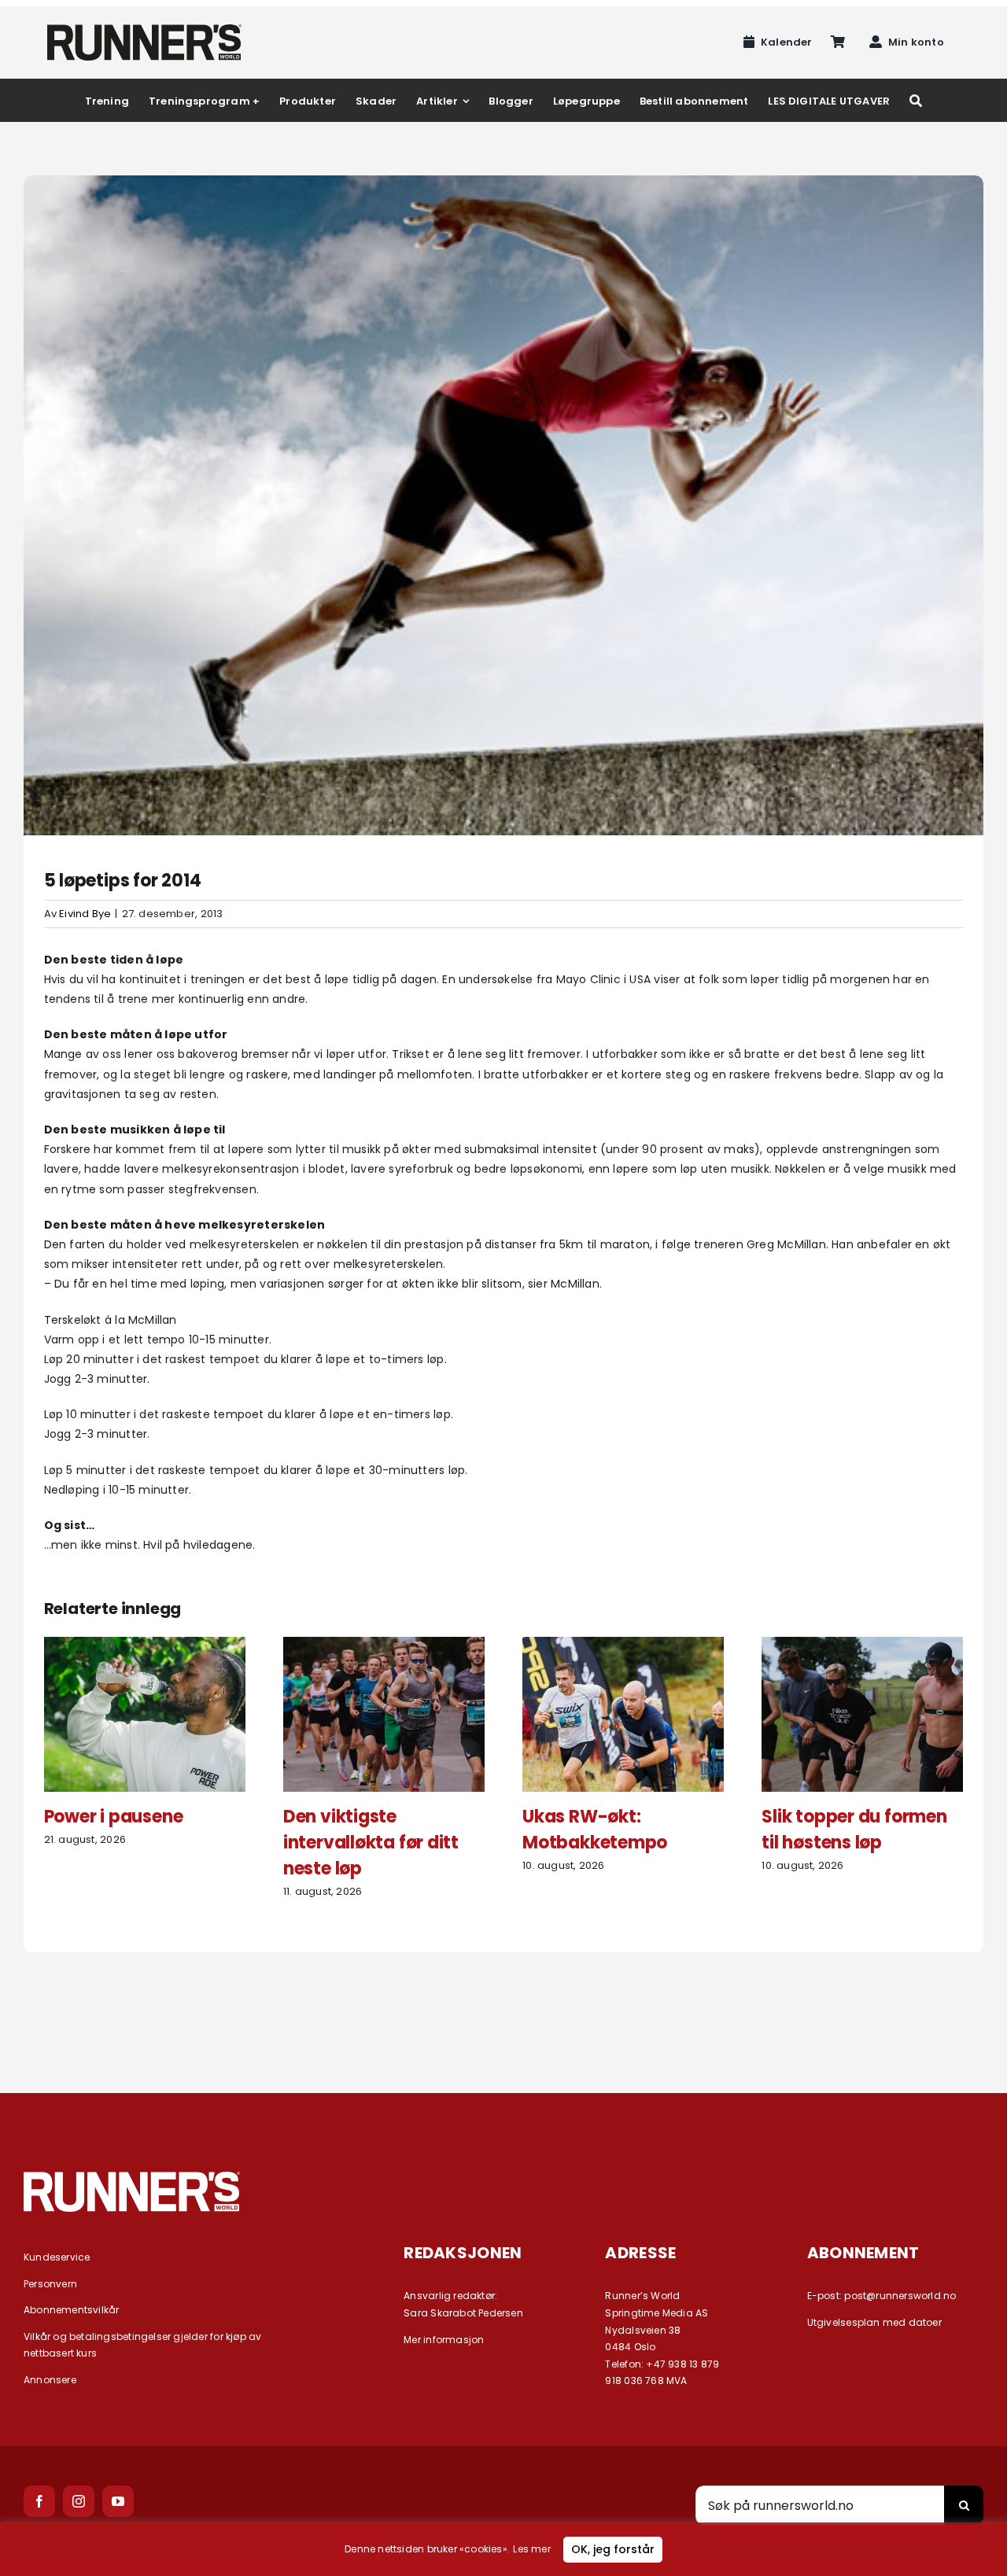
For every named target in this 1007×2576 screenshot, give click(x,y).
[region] (503, 2549)
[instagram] (79, 2501)
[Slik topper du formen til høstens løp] (862, 1645)
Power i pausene (114, 1817)
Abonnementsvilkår (72, 2310)
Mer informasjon (444, 2340)
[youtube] (118, 2501)
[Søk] (916, 100)
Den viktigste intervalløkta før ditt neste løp (371, 1843)
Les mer (531, 2549)
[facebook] (39, 2501)
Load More (503, 2009)
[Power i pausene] (145, 1645)
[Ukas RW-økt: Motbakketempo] (623, 1645)
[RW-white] (132, 2177)
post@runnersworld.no (900, 2296)
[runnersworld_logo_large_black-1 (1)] (144, 30)
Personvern (50, 2284)
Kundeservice (57, 2257)
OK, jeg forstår (613, 2549)
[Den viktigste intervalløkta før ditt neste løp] (384, 1645)
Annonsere (50, 2380)
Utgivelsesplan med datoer (874, 2322)
